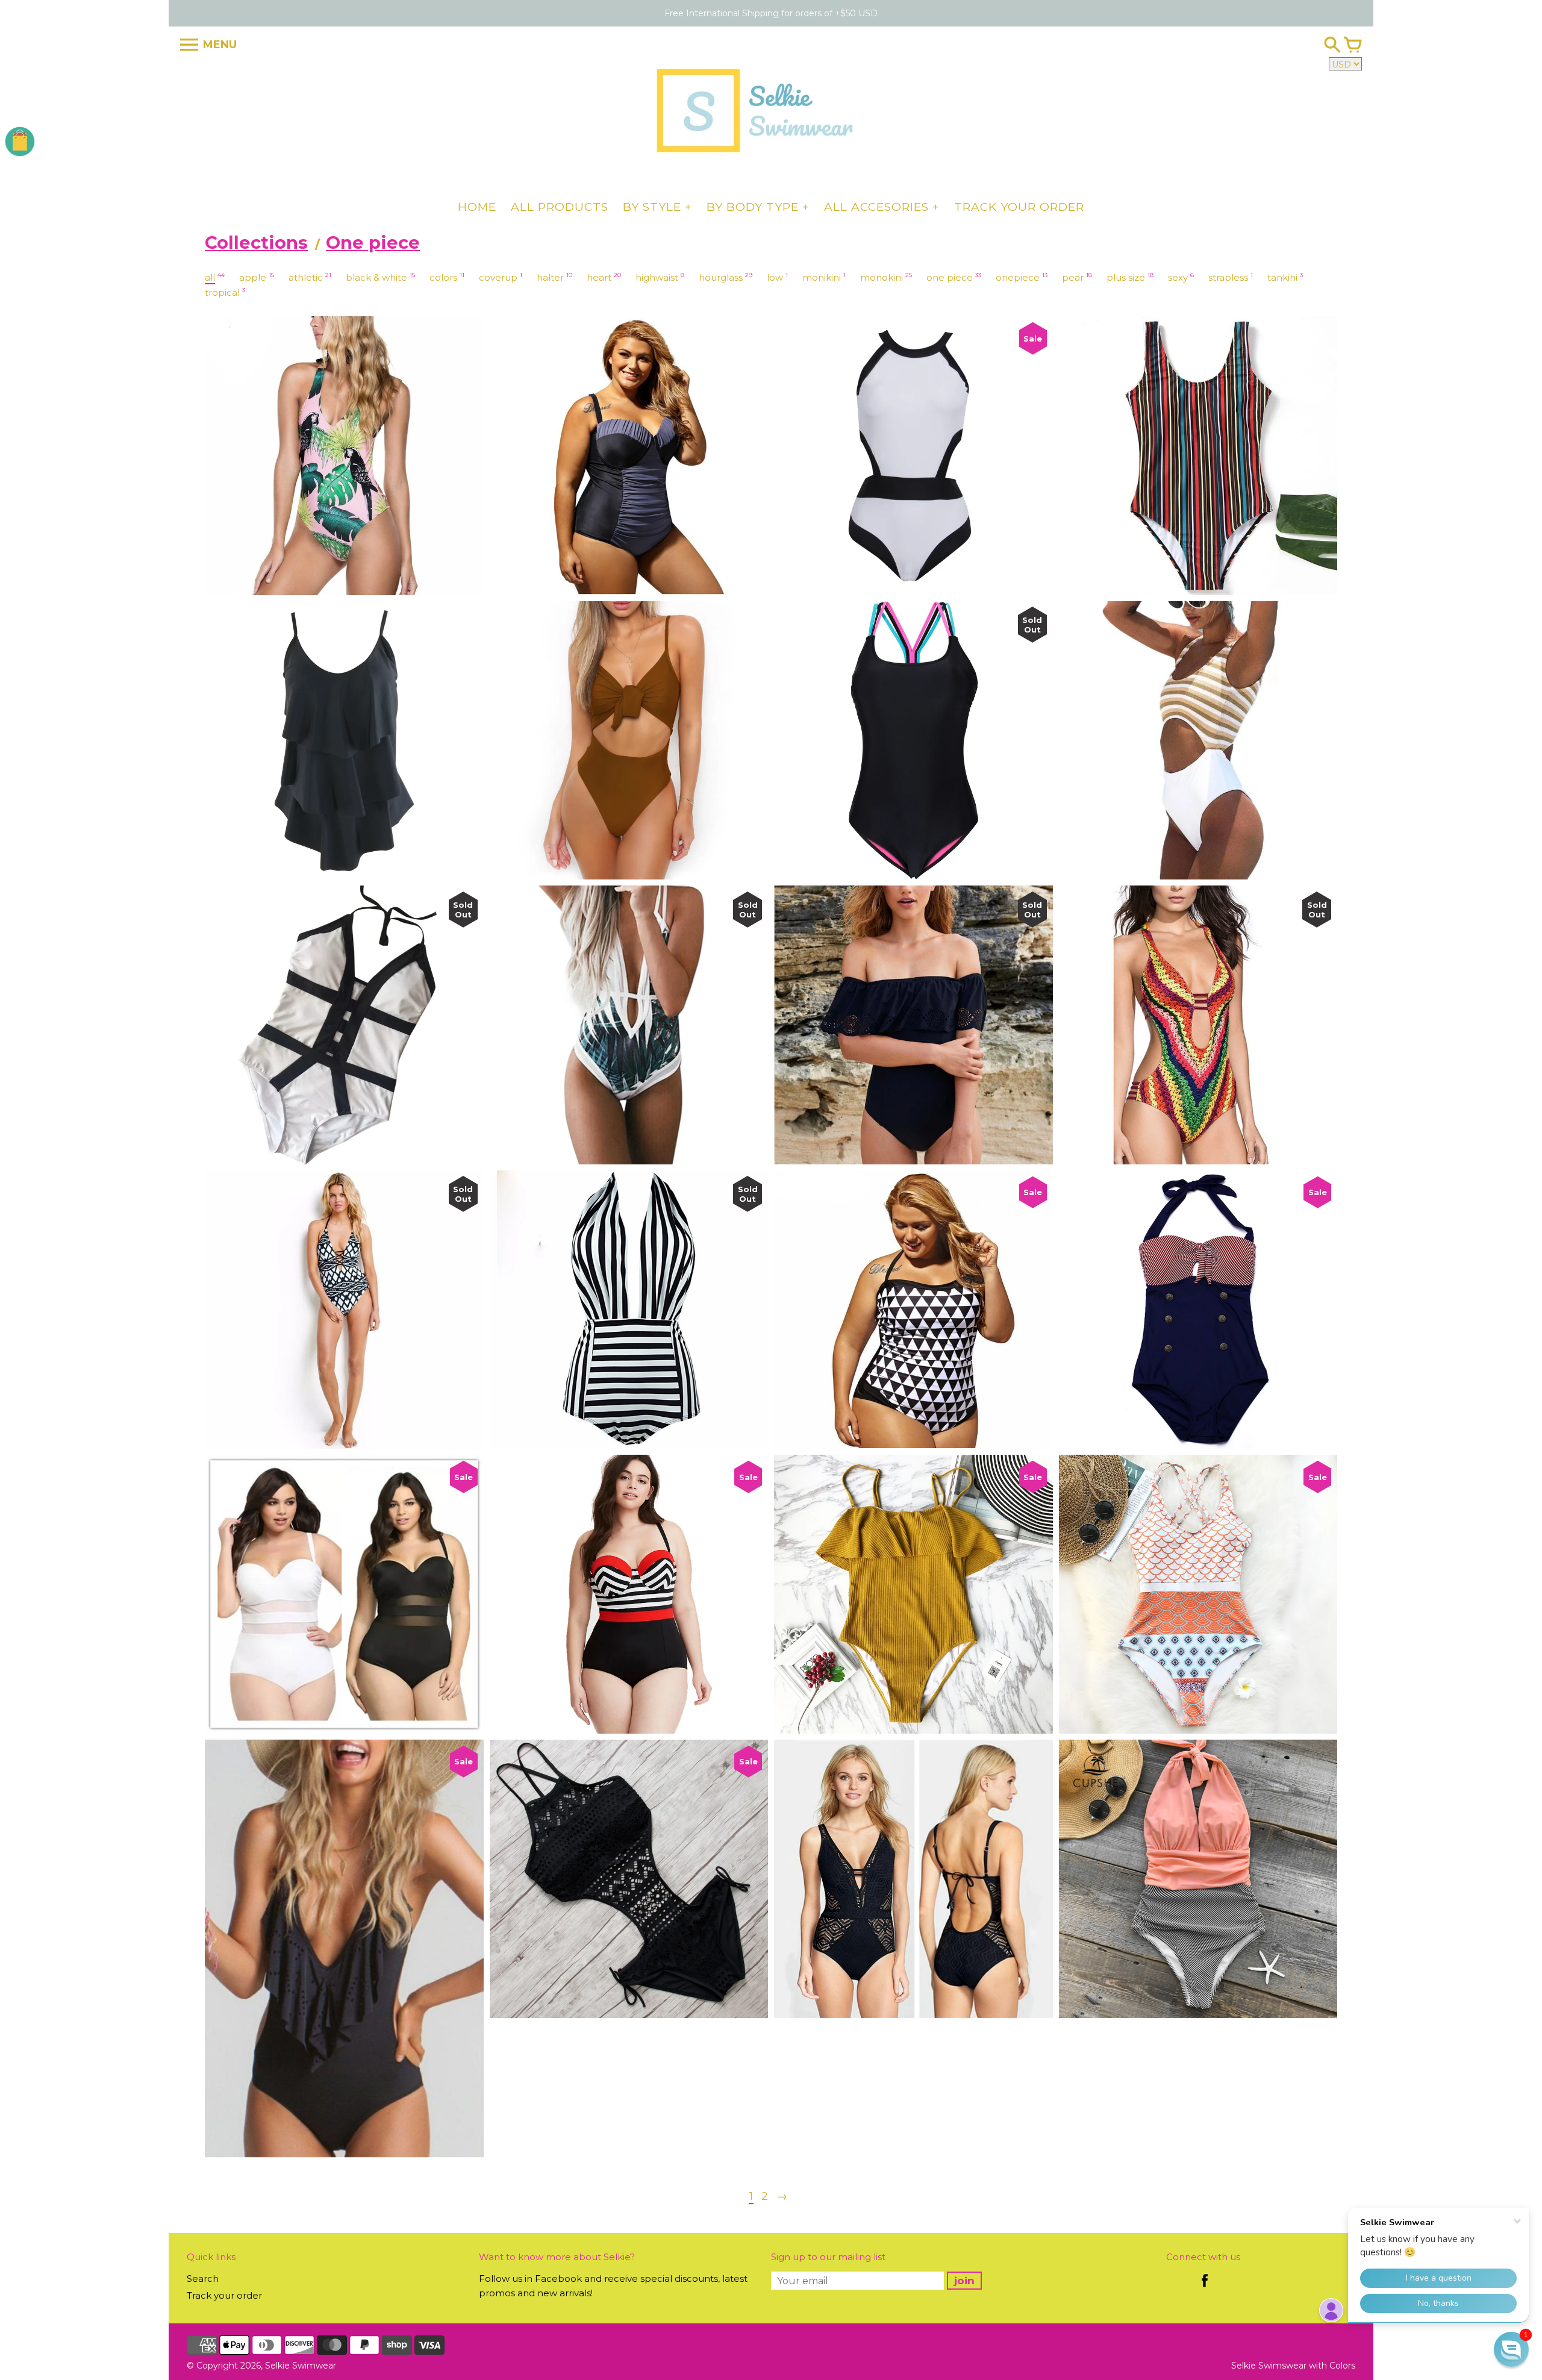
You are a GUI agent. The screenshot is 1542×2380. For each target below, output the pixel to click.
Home (477, 207)
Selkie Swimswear (1269, 2366)
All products (560, 207)
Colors (1342, 2366)
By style (652, 207)
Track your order (1019, 207)
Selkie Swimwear (301, 2366)
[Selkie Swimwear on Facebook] (1205, 2289)
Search (203, 2278)
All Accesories (876, 207)
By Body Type (753, 207)
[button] (1511, 2349)
